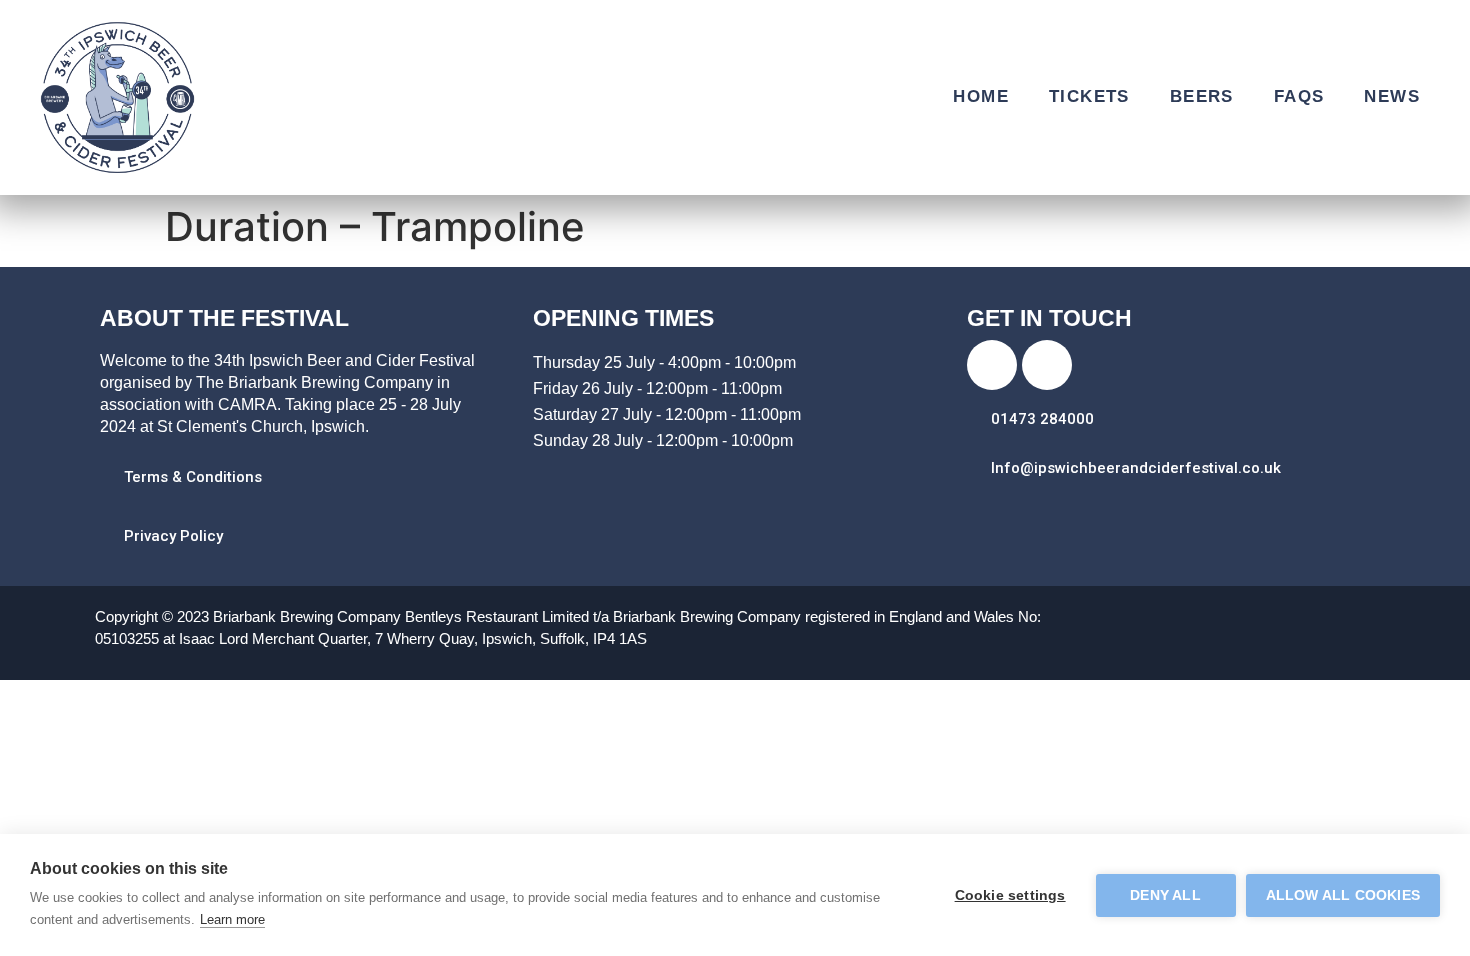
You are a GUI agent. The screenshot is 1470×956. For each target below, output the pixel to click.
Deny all (1165, 895)
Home (981, 96)
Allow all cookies (1343, 895)
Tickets (1089, 96)
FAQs (1299, 96)
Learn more (232, 919)
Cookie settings (1010, 895)
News (1392, 96)
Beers (1202, 96)
